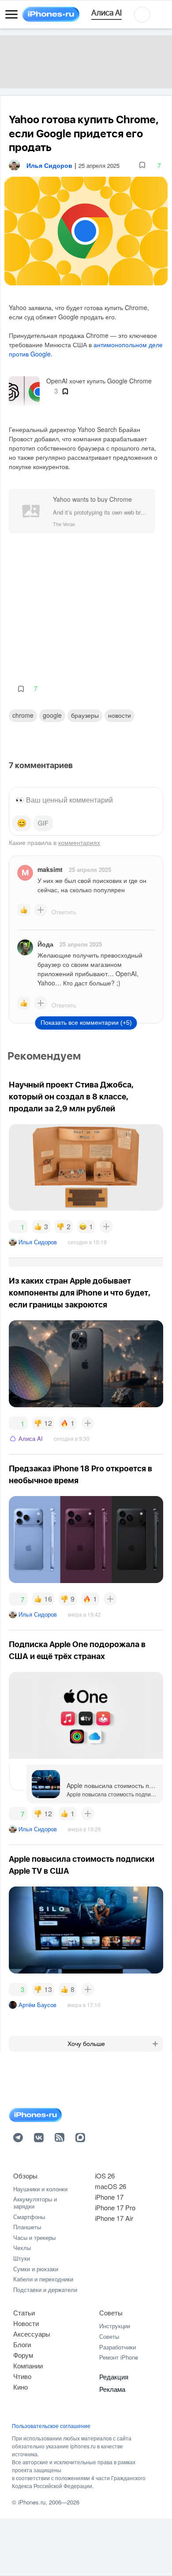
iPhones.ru (32, 2502)
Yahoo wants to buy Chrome (92, 499)
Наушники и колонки (40, 2189)
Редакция (114, 2377)
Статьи (24, 2313)
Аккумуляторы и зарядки (35, 2203)
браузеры (85, 715)
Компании (28, 2366)
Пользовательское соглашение (51, 2426)
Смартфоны (29, 2217)
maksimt (50, 869)
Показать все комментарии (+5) (86, 1023)
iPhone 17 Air (114, 2218)
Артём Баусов (37, 2005)
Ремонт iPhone (119, 2357)
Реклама (112, 2389)
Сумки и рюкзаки (36, 2269)
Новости (120, 715)
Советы (111, 2313)
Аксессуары (32, 2334)
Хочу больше (86, 2044)
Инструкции (115, 2326)
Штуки (22, 2258)
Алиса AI (31, 1438)
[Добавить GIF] (43, 823)
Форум (23, 2355)
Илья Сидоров (38, 1242)
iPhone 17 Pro (115, 2207)
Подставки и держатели (45, 2290)
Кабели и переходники (43, 2279)
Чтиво (22, 2376)
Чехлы (22, 2248)
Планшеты (27, 2227)
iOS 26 (105, 2176)
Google (52, 715)
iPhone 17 (109, 2197)
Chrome (23, 715)
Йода (45, 944)
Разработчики (118, 2347)
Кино (21, 2387)
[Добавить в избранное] (142, 165)
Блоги (22, 2344)
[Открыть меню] (11, 15)
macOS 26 (110, 2186)
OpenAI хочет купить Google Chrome (99, 381)
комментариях (79, 842)
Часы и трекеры (34, 2237)
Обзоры (25, 2176)
